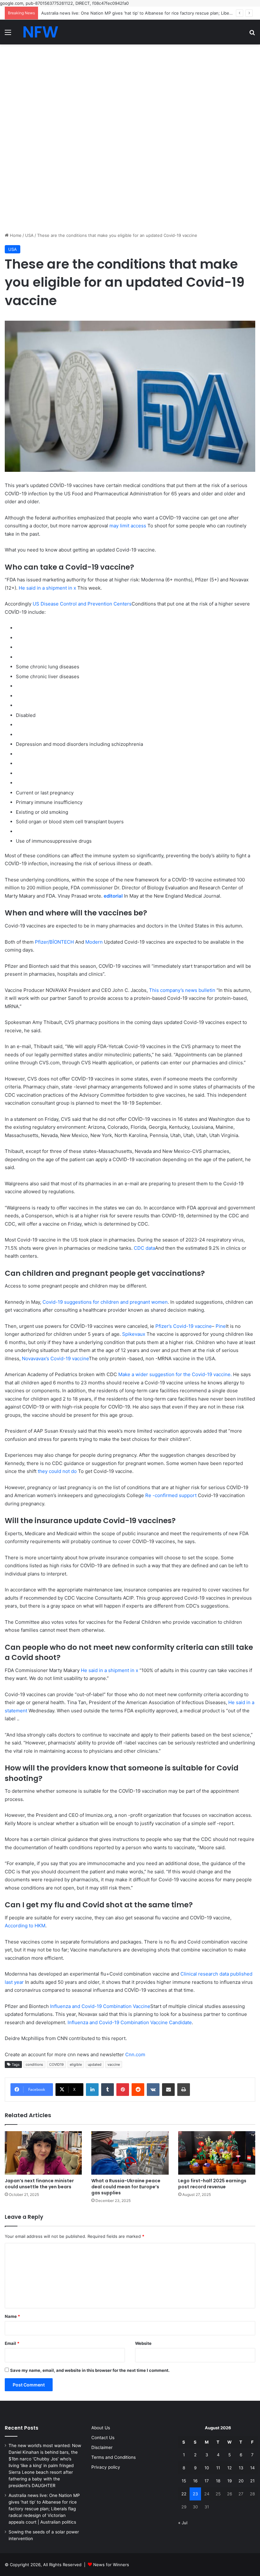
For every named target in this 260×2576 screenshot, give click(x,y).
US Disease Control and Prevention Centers (82, 604)
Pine (221, 1326)
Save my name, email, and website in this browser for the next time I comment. (90, 2370)
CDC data (144, 1248)
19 (230, 2481)
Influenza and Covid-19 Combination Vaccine (100, 2006)
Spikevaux (134, 1334)
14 (252, 2468)
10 (207, 2468)
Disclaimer (102, 2447)
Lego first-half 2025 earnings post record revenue (212, 2184)
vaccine (114, 2064)
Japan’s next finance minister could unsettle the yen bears (39, 2184)
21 (252, 2481)
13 (241, 2468)
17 (207, 2481)
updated (95, 2064)
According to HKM (25, 1926)
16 (195, 2481)
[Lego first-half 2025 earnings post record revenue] (217, 2153)
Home (15, 235)
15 (184, 2481)
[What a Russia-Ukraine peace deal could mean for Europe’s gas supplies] (130, 2153)
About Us (101, 2428)
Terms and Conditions (114, 2457)
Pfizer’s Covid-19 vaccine (184, 1326)
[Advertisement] (130, 91)
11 (218, 2468)
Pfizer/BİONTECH (54, 942)
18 (218, 2481)
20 (241, 2481)
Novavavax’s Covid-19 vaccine (55, 1358)
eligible (76, 2064)
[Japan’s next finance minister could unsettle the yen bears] (43, 2153)
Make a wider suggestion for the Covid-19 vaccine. (175, 1374)
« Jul (183, 2523)
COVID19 (56, 2064)
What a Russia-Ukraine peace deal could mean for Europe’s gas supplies (126, 2187)
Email (12, 2343)
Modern (94, 942)
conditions (34, 2064)
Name (12, 2316)
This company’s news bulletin (182, 990)
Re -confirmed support (171, 1495)
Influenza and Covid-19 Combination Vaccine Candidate (130, 2022)
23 (195, 2494)
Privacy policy (106, 2467)
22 (184, 2494)
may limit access (128, 526)
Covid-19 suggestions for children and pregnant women (105, 1302)
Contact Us (103, 2438)
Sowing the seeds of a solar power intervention (89, 13)
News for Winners (111, 2565)
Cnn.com (135, 2054)
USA (29, 235)
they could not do (57, 1471)
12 (230, 2468)
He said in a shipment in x (47, 588)
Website (143, 2343)
